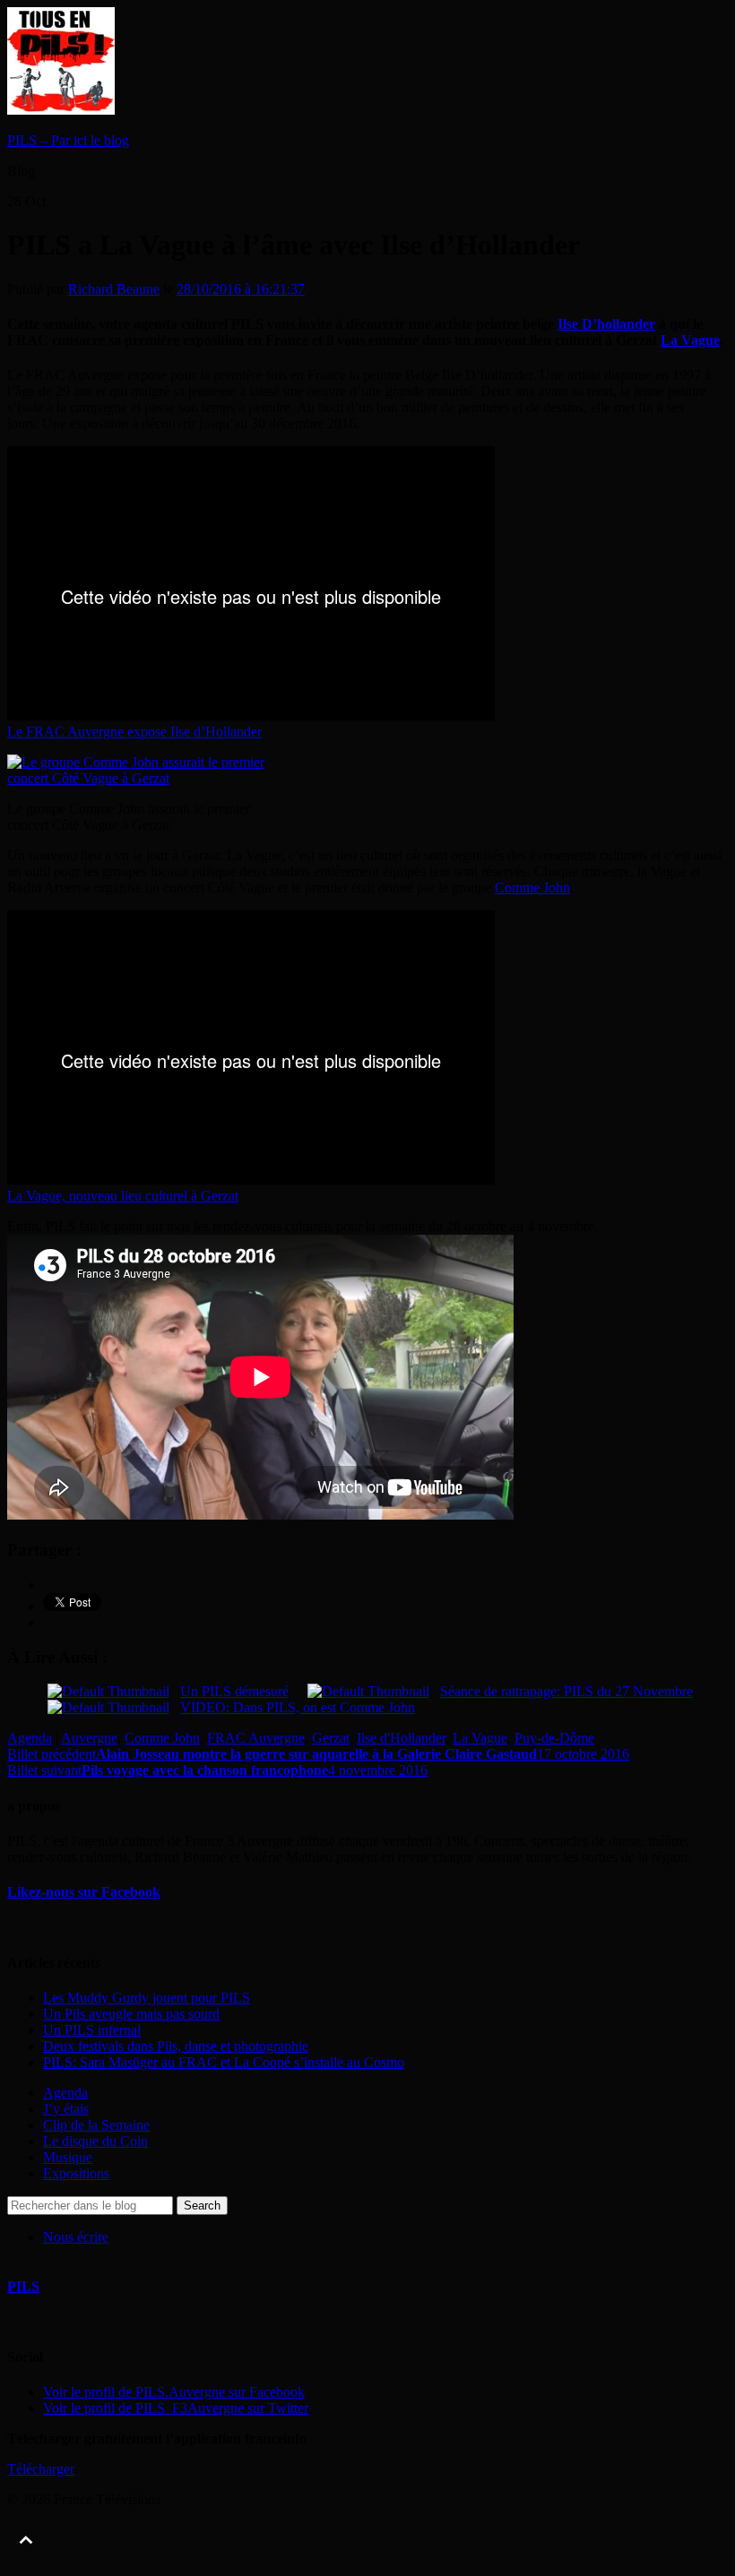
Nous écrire (76, 2237)
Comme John (532, 887)
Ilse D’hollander (606, 324)
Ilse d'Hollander (401, 1738)
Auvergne (89, 1738)
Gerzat (331, 1738)
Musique (68, 2157)
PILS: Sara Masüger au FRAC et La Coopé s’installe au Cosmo (224, 2062)
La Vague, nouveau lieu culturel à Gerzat (123, 1196)
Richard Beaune (114, 289)
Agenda (30, 1738)
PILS (23, 2286)
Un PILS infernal (92, 2030)
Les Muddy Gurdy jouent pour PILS (147, 1998)
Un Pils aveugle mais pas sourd (131, 2014)
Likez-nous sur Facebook (84, 1892)
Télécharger (41, 2469)
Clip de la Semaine (96, 2125)
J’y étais (66, 2109)
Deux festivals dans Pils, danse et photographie (176, 2046)
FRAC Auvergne (256, 1738)
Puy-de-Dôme (554, 1738)
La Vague (690, 340)
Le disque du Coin (95, 2141)
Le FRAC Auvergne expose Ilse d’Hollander (134, 732)
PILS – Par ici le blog (68, 140)
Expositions (76, 2173)
